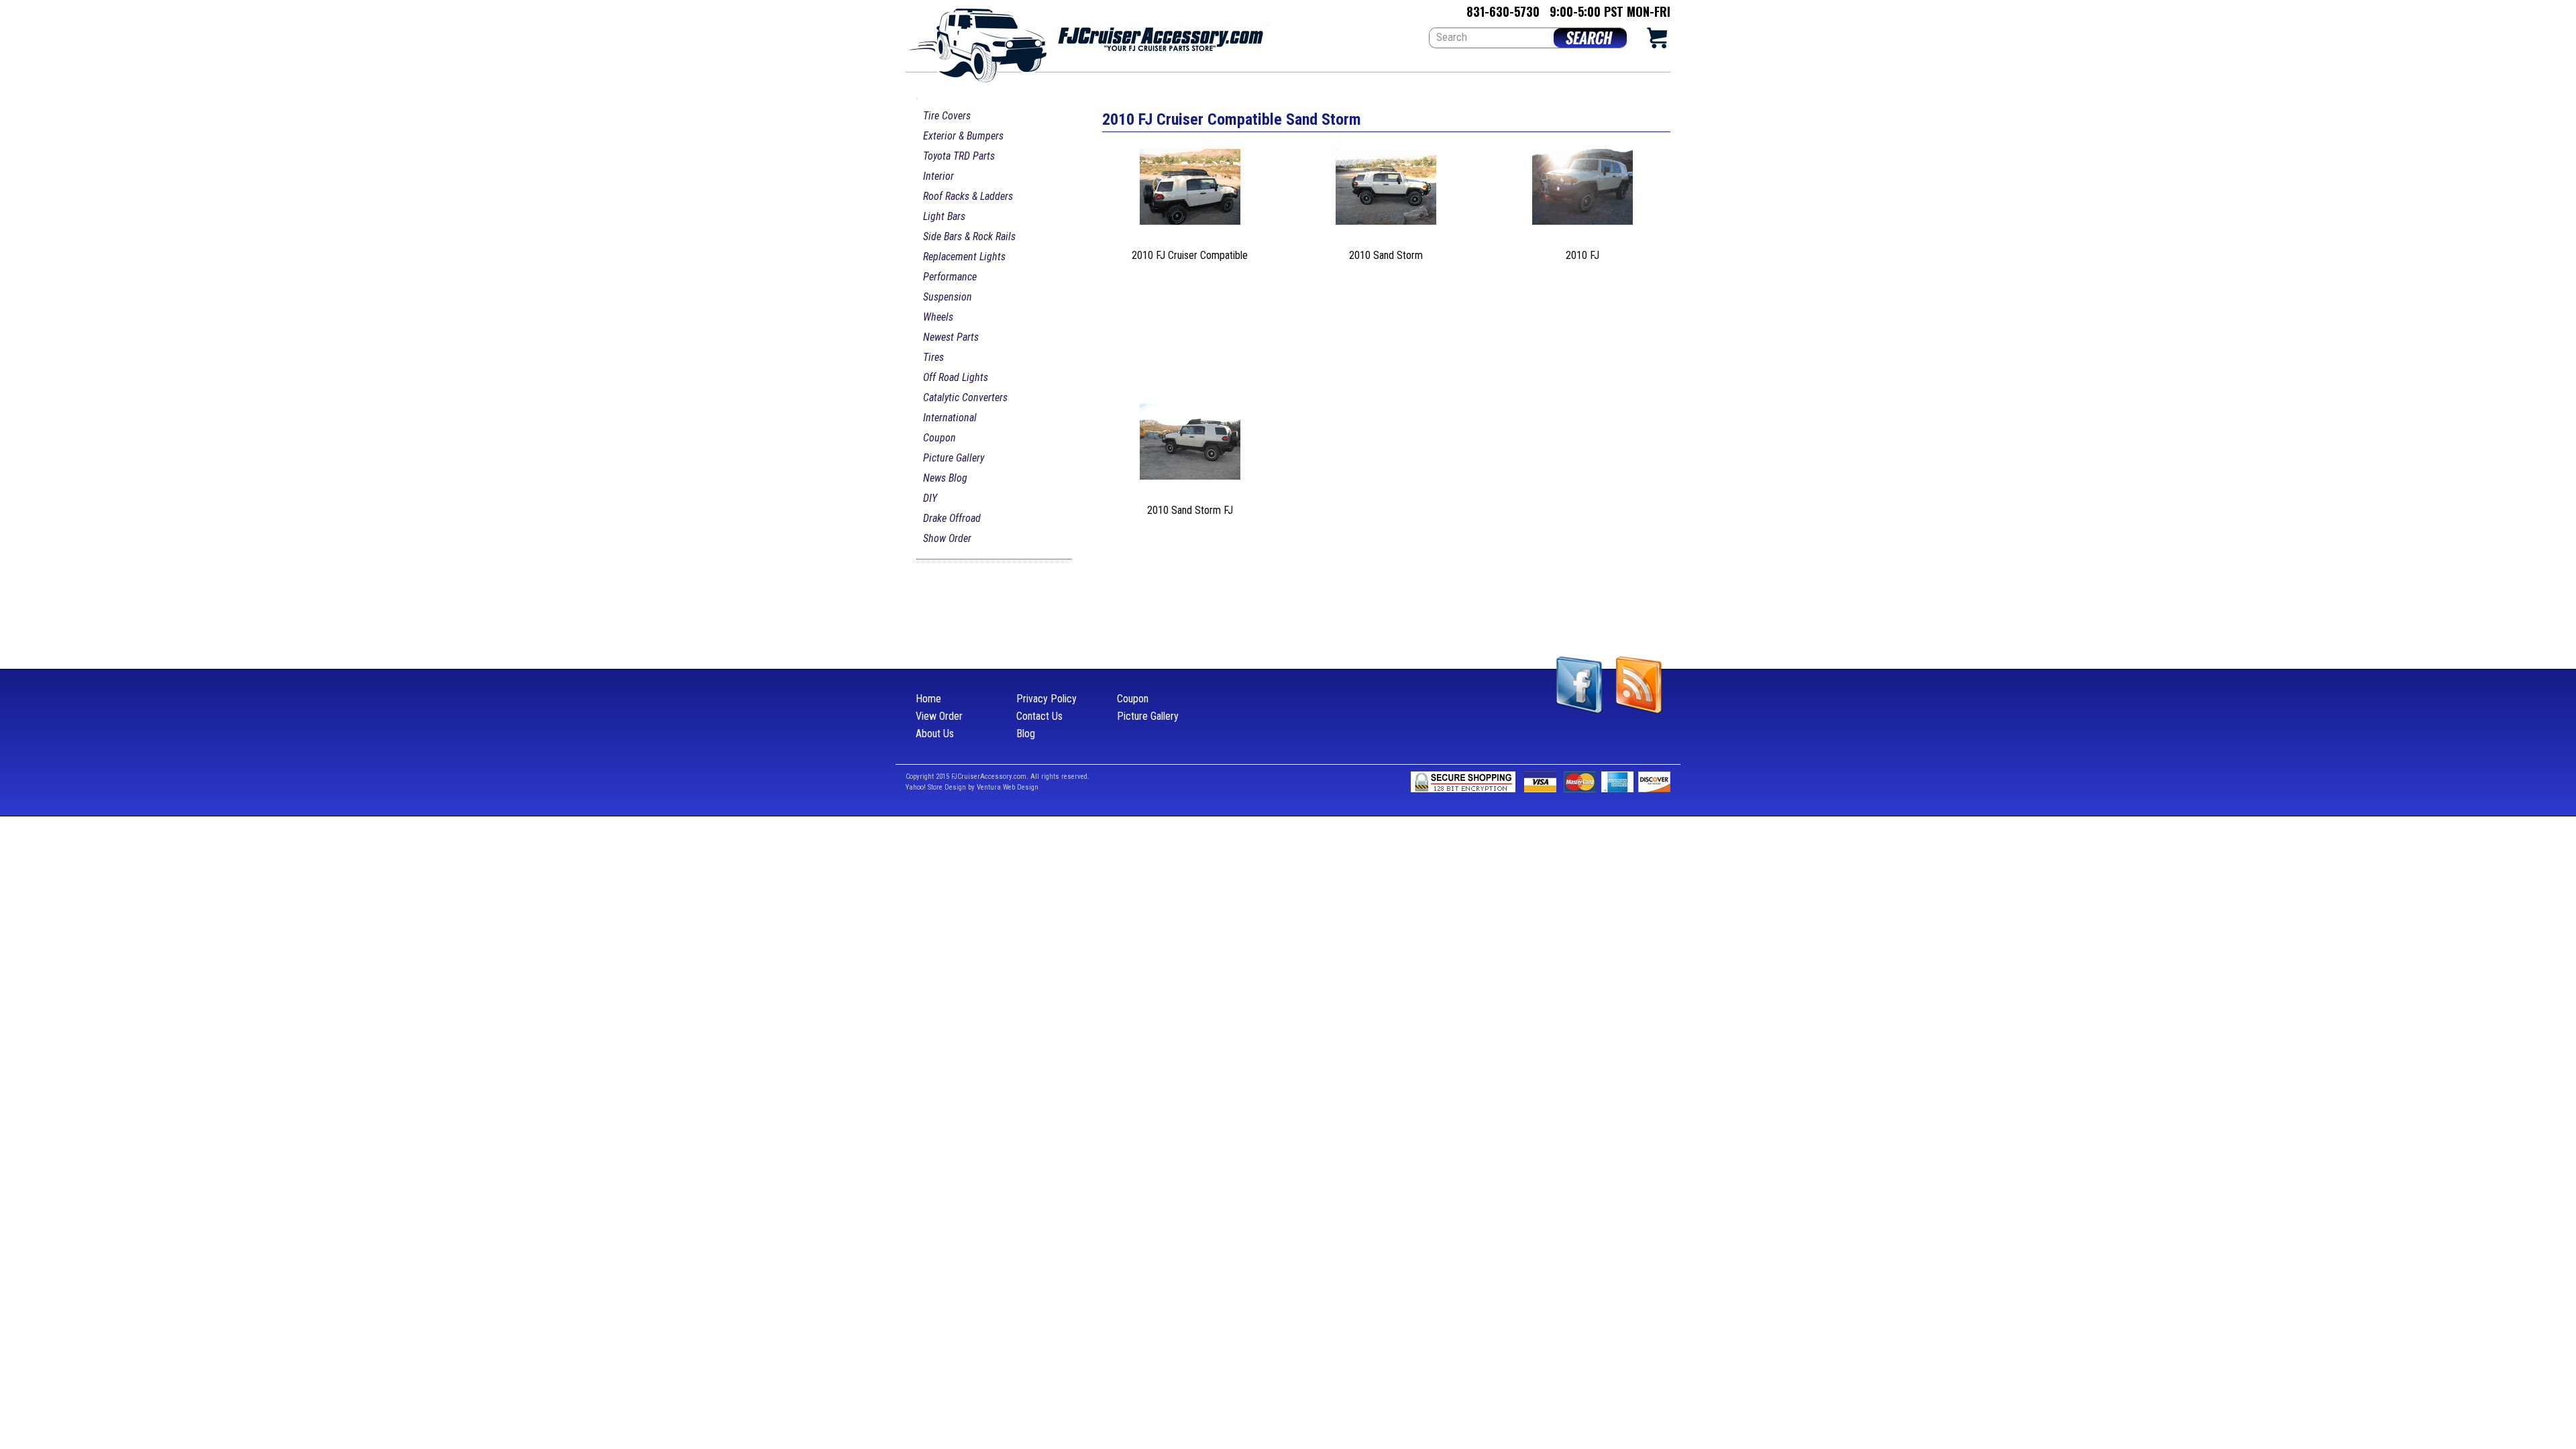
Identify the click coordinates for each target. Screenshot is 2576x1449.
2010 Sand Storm (1386, 255)
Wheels (938, 317)
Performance (950, 277)
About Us (935, 734)
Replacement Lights (964, 257)
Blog (1026, 734)
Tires (933, 357)
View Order (939, 716)
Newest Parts (951, 337)
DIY (930, 498)
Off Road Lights (956, 377)
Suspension (948, 297)
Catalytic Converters (965, 397)
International (950, 418)
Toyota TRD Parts (959, 156)
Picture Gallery (954, 458)
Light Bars (944, 216)
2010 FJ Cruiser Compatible (1190, 255)
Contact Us (1039, 716)
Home (928, 699)
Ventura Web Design (1008, 787)
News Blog (945, 478)
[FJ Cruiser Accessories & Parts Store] (1087, 41)
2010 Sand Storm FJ (1190, 510)
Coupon (940, 438)
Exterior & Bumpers (963, 136)
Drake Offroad (952, 518)
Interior (938, 176)
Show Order (947, 538)
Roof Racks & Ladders (968, 196)
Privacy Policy (1046, 699)
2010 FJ (1582, 255)
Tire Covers (947, 116)
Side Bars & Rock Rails (969, 236)
